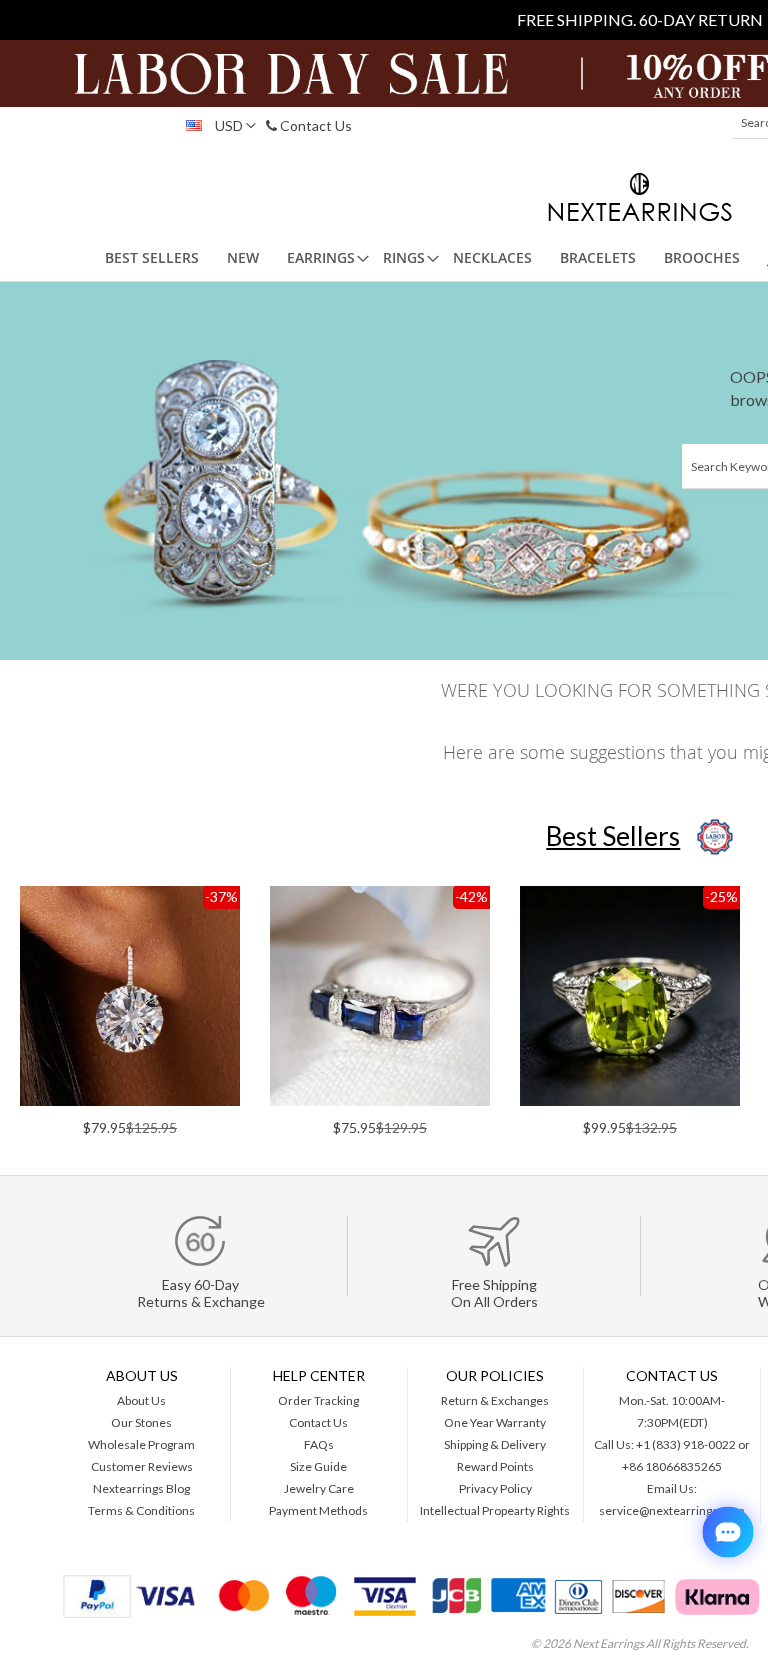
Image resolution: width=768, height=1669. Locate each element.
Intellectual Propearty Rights (495, 1510)
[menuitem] (152, 258)
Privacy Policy (495, 1488)
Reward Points (495, 1466)
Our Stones (141, 1422)
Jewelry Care (319, 1488)
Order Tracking (318, 1400)
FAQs (319, 1444)
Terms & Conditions (141, 1510)
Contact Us (314, 125)
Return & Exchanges (495, 1400)
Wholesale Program (141, 1444)
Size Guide (318, 1466)
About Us (141, 1400)
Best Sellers (613, 836)
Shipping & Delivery (495, 1444)
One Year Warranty (495, 1422)
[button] (216, 126)
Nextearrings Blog (141, 1488)
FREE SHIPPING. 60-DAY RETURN (640, 19)
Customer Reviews (142, 1466)
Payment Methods (318, 1510)
